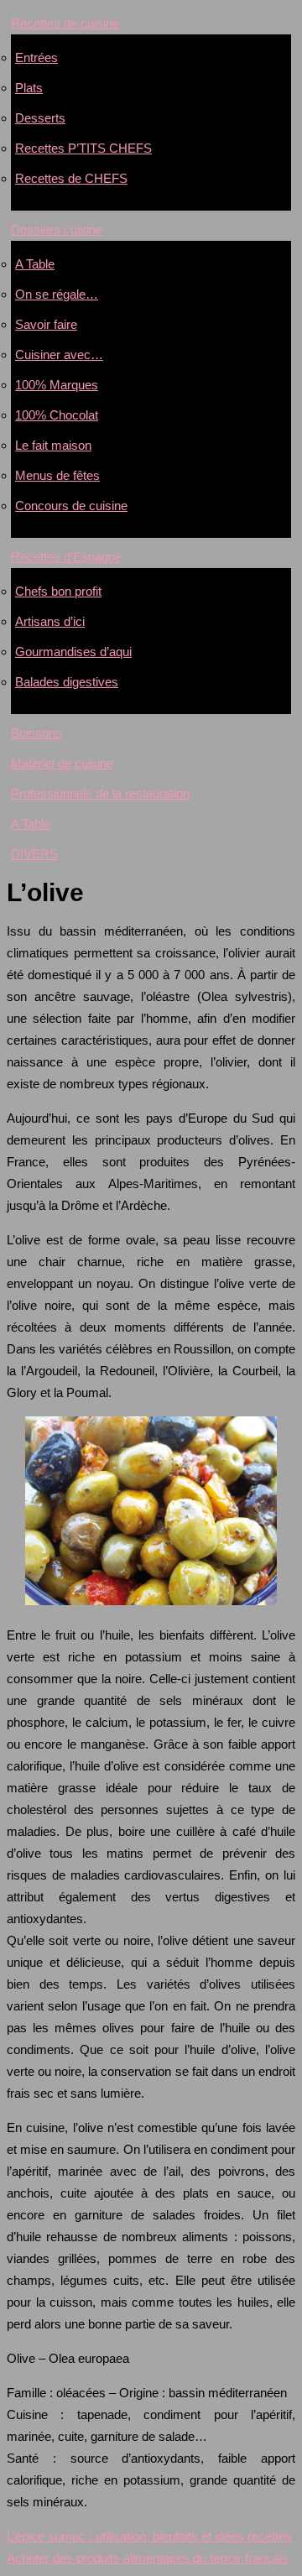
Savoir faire (46, 324)
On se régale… (57, 294)
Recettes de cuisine (65, 23)
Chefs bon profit (58, 591)
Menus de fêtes (57, 475)
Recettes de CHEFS (71, 178)
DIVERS (34, 854)
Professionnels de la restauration (100, 793)
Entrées (36, 57)
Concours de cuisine (71, 506)
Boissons (36, 733)
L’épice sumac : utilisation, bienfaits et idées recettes (149, 2536)
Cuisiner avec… (59, 355)
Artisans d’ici (50, 621)
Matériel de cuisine (62, 763)
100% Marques (57, 385)
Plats (29, 88)
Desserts (40, 118)
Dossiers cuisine (57, 229)
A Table (35, 264)
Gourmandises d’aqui (73, 652)
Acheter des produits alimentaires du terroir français (148, 2558)
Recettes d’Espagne (66, 557)
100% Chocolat (57, 415)
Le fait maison (53, 445)
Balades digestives (67, 682)
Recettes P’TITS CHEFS (83, 148)
